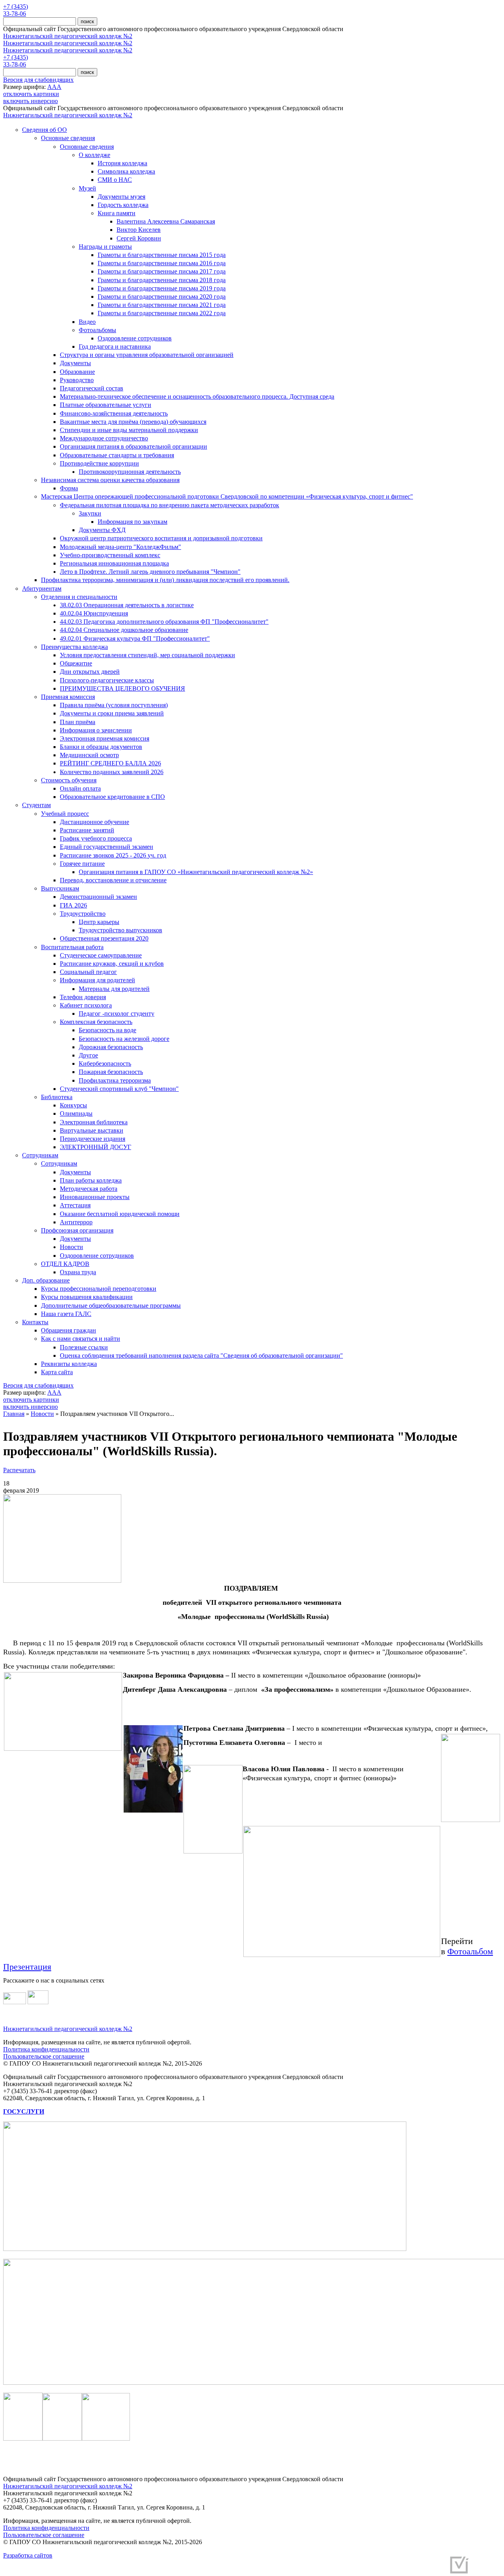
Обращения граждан (69, 1330)
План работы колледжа (91, 1180)
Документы (75, 363)
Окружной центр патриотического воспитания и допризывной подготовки (161, 538)
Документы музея (121, 197)
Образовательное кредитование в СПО (112, 797)
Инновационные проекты (95, 1197)
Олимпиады (76, 1113)
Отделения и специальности (79, 597)
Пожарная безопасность (111, 1072)
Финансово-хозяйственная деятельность (114, 413)
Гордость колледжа (123, 205)
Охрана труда (78, 1272)
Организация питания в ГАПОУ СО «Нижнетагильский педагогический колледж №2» (196, 872)
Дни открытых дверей (90, 672)
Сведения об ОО (44, 130)
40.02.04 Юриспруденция (94, 613)
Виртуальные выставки (92, 1130)
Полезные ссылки (84, 1347)
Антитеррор (76, 1222)
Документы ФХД (102, 530)
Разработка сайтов (28, 2555)
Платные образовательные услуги (106, 405)
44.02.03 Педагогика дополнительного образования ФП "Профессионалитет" (164, 622)
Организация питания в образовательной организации (133, 446)
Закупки (90, 513)
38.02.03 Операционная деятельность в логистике (127, 605)
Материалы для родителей (114, 989)
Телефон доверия (83, 997)
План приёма (78, 722)
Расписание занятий (87, 830)
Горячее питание (82, 864)
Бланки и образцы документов (101, 747)
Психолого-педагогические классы (107, 680)
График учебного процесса (96, 838)
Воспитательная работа (72, 947)
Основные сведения (68, 138)
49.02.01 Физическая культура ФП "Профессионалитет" (135, 638)
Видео (87, 322)
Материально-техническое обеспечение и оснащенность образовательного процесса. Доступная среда (197, 396)
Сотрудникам (40, 1155)
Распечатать (19, 1470)
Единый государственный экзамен (107, 847)
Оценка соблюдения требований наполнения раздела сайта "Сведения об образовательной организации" (201, 1355)
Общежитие (76, 663)
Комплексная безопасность (96, 1022)
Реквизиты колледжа (69, 1364)
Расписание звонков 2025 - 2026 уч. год (113, 855)
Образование (77, 372)
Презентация (27, 1967)
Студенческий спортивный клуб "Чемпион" (119, 1089)
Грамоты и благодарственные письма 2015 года (162, 255)
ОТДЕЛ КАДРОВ (65, 1264)
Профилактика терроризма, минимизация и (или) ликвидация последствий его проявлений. (165, 580)
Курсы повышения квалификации (87, 1297)
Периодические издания (93, 1139)
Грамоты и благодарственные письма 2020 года (162, 297)
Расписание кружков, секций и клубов (112, 964)
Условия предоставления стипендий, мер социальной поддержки (147, 655)
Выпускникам (60, 888)
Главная (14, 1414)
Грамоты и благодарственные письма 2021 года (162, 305)
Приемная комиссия (68, 697)
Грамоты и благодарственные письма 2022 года (162, 313)
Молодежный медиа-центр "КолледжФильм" (120, 547)
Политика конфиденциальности (46, 2049)
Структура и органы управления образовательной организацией (147, 355)
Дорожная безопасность (111, 1047)
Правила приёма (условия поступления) (114, 705)
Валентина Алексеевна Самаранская (166, 221)
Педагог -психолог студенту (117, 1014)
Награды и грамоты (105, 247)
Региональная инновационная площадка (114, 563)
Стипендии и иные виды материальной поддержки (129, 430)
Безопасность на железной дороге (124, 1039)
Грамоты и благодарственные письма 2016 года (162, 263)
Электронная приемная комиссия (105, 738)
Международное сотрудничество (104, 438)
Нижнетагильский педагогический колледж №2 (68, 36)
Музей (87, 188)
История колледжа (122, 163)
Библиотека (57, 1097)
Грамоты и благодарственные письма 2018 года (162, 280)
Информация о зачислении (96, 730)
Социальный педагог (88, 972)
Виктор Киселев (139, 230)
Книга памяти (117, 213)
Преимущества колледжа (74, 647)
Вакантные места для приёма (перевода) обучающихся (133, 422)
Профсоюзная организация (77, 1230)
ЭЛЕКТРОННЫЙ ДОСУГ (95, 1147)
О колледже (94, 155)
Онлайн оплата (80, 788)
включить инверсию (31, 101)
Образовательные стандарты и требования (117, 455)
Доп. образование (46, 1280)
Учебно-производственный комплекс (110, 555)
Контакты (35, 1322)
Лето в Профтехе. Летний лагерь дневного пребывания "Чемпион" (150, 572)
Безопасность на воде (107, 1030)
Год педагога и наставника (115, 346)
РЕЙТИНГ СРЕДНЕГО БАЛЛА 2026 (110, 763)
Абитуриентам (42, 589)
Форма (69, 488)
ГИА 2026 (73, 905)
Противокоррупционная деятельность (130, 472)
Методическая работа (89, 1189)
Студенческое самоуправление (101, 955)
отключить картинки (31, 94)
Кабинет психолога (86, 1005)
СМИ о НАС (115, 180)
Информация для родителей (97, 980)
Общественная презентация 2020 (104, 938)
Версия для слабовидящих (38, 80)
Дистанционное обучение (94, 822)
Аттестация (75, 1205)
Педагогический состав (92, 388)
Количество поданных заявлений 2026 (112, 772)
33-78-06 (15, 14)
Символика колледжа (126, 171)
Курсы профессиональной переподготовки (99, 1289)
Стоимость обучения (69, 780)
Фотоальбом (470, 1951)
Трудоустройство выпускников (120, 930)
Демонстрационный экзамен (98, 897)
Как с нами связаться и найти (81, 1339)
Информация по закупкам (132, 522)
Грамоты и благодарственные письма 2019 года (162, 288)
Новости (71, 1247)
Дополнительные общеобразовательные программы (111, 1306)
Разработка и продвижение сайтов (399, 2568)
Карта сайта (57, 1372)
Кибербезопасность (105, 1063)
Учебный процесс (65, 814)
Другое (88, 1055)
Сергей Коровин (139, 238)
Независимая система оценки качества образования (110, 480)
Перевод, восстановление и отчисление (113, 880)
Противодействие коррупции (99, 463)
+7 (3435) (16, 6)
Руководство (77, 380)
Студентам (36, 805)
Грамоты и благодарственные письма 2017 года (162, 271)
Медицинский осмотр (89, 755)
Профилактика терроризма (115, 1080)
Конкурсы (73, 1105)
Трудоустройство (83, 914)
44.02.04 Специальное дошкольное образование (124, 630)
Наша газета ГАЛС (66, 1314)
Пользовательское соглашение (44, 2056)
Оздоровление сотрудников (135, 338)
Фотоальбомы (97, 330)
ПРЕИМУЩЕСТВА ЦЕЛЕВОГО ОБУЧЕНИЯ (122, 688)
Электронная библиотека (94, 1122)
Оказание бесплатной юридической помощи (120, 1214)
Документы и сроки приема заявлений (112, 713)
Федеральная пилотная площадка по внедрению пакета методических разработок (170, 505)
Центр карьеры (99, 922)
